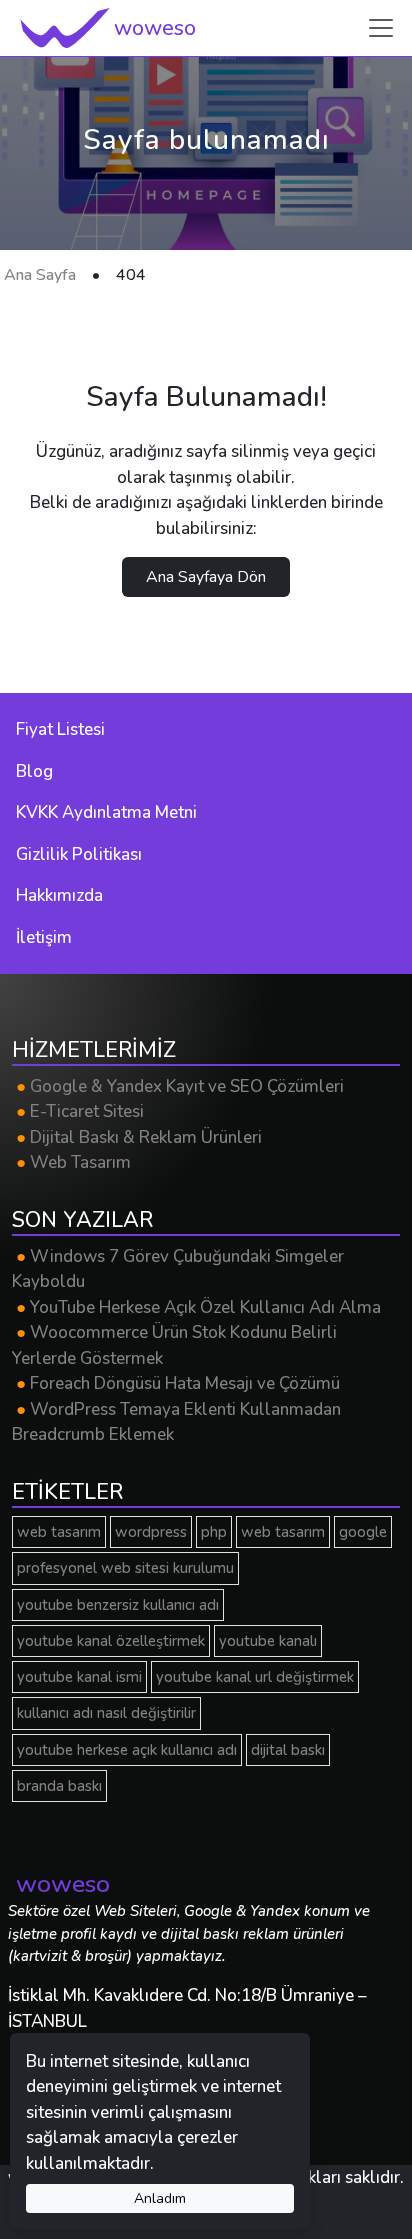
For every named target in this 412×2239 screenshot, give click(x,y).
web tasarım (59, 1532)
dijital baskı (288, 1750)
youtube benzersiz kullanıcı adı (118, 1605)
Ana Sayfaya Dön (206, 577)
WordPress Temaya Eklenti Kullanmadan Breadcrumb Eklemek (176, 1422)
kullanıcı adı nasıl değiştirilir (106, 1713)
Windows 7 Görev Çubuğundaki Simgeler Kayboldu (178, 1269)
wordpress (151, 1532)
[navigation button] (381, 28)
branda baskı (59, 1786)
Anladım (160, 2198)
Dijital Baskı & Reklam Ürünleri (139, 1137)
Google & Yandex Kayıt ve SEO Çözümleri (180, 1086)
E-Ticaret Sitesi (80, 1111)
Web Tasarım (73, 1162)
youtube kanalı (268, 1641)
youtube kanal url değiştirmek (255, 1677)
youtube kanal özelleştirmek (111, 1641)
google (363, 1532)
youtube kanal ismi (79, 1677)
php (214, 1532)
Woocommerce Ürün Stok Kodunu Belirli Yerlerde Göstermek (174, 1345)
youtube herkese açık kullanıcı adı (127, 1750)
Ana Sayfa (40, 275)
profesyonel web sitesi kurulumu (125, 1568)
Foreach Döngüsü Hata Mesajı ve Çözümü (178, 1383)
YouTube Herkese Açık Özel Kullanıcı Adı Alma (198, 1307)
